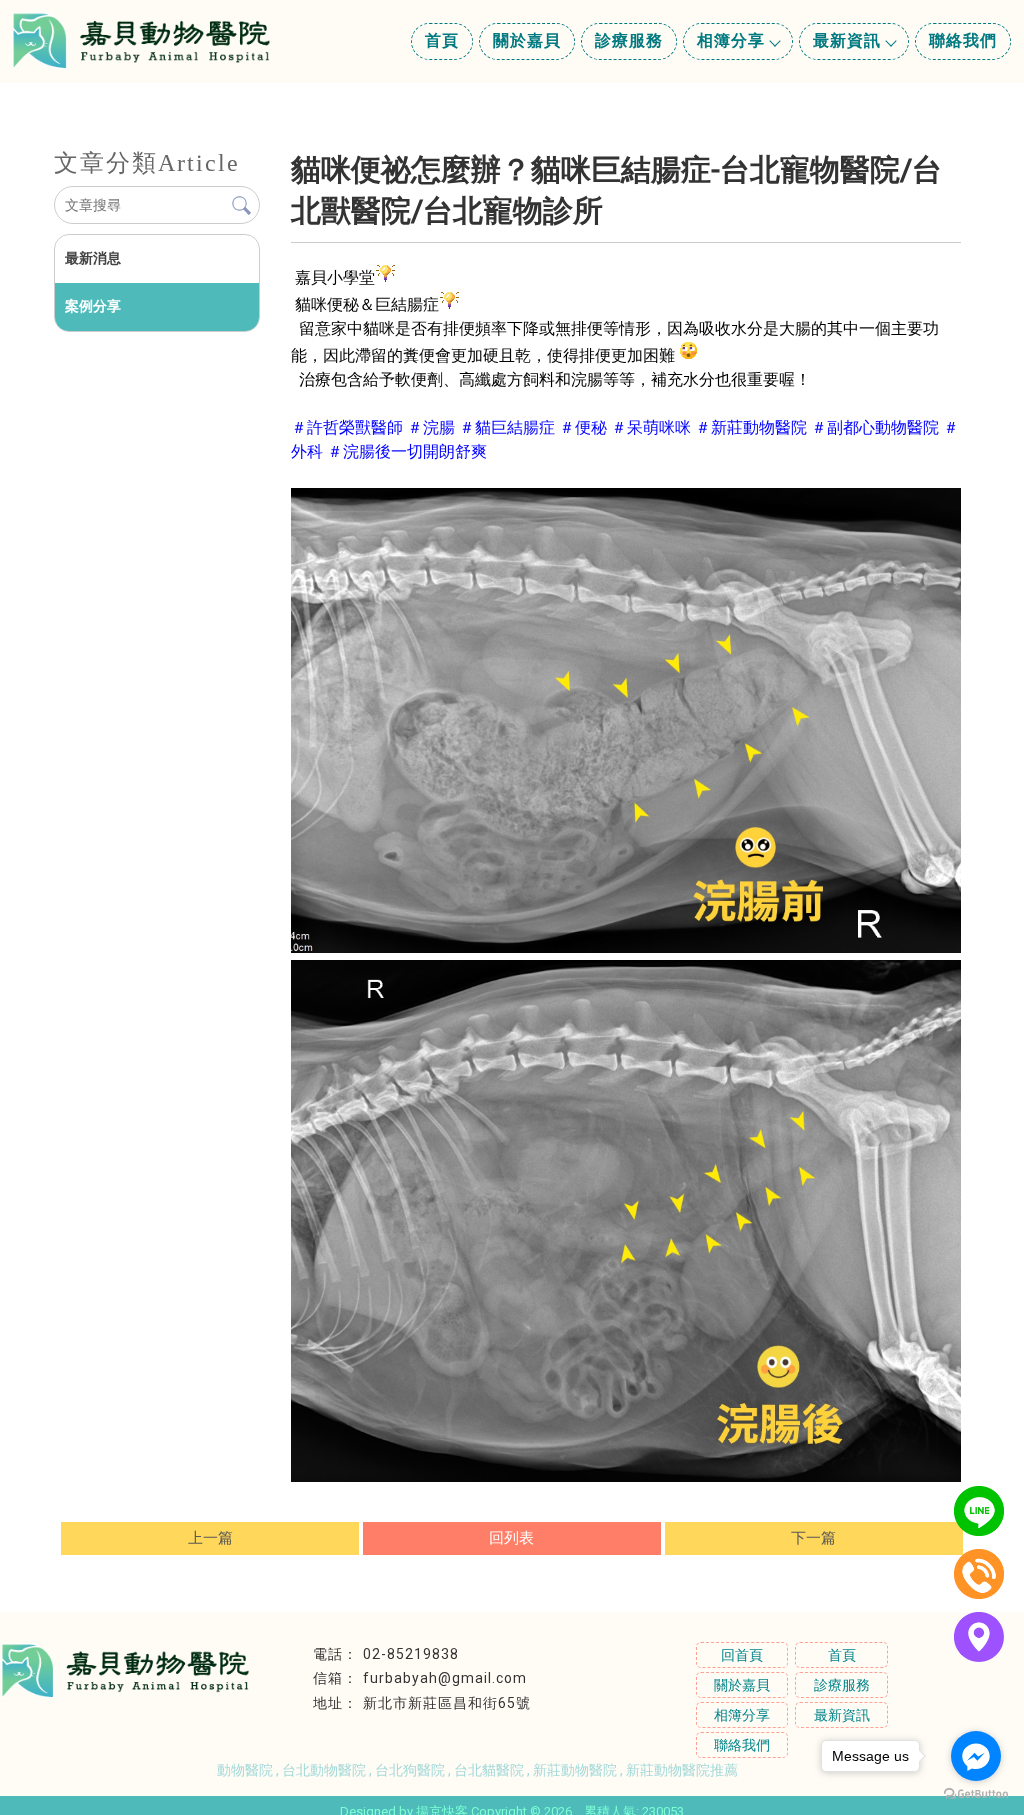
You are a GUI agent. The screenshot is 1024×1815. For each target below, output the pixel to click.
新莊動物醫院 (575, 1770)
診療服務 (629, 40)
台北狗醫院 (410, 1770)
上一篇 (210, 1538)
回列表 (511, 1538)
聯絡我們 (963, 40)
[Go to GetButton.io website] (976, 1794)
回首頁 (742, 1655)
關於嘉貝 (527, 40)
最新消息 (93, 258)
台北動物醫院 (324, 1770)
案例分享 (93, 306)
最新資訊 (847, 40)
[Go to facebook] (976, 1756)
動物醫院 (245, 1770)
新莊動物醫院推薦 (682, 1770)
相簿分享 (731, 40)
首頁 (442, 40)
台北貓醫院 (489, 1770)
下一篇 (813, 1538)
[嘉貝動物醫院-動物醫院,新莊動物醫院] (141, 44)
